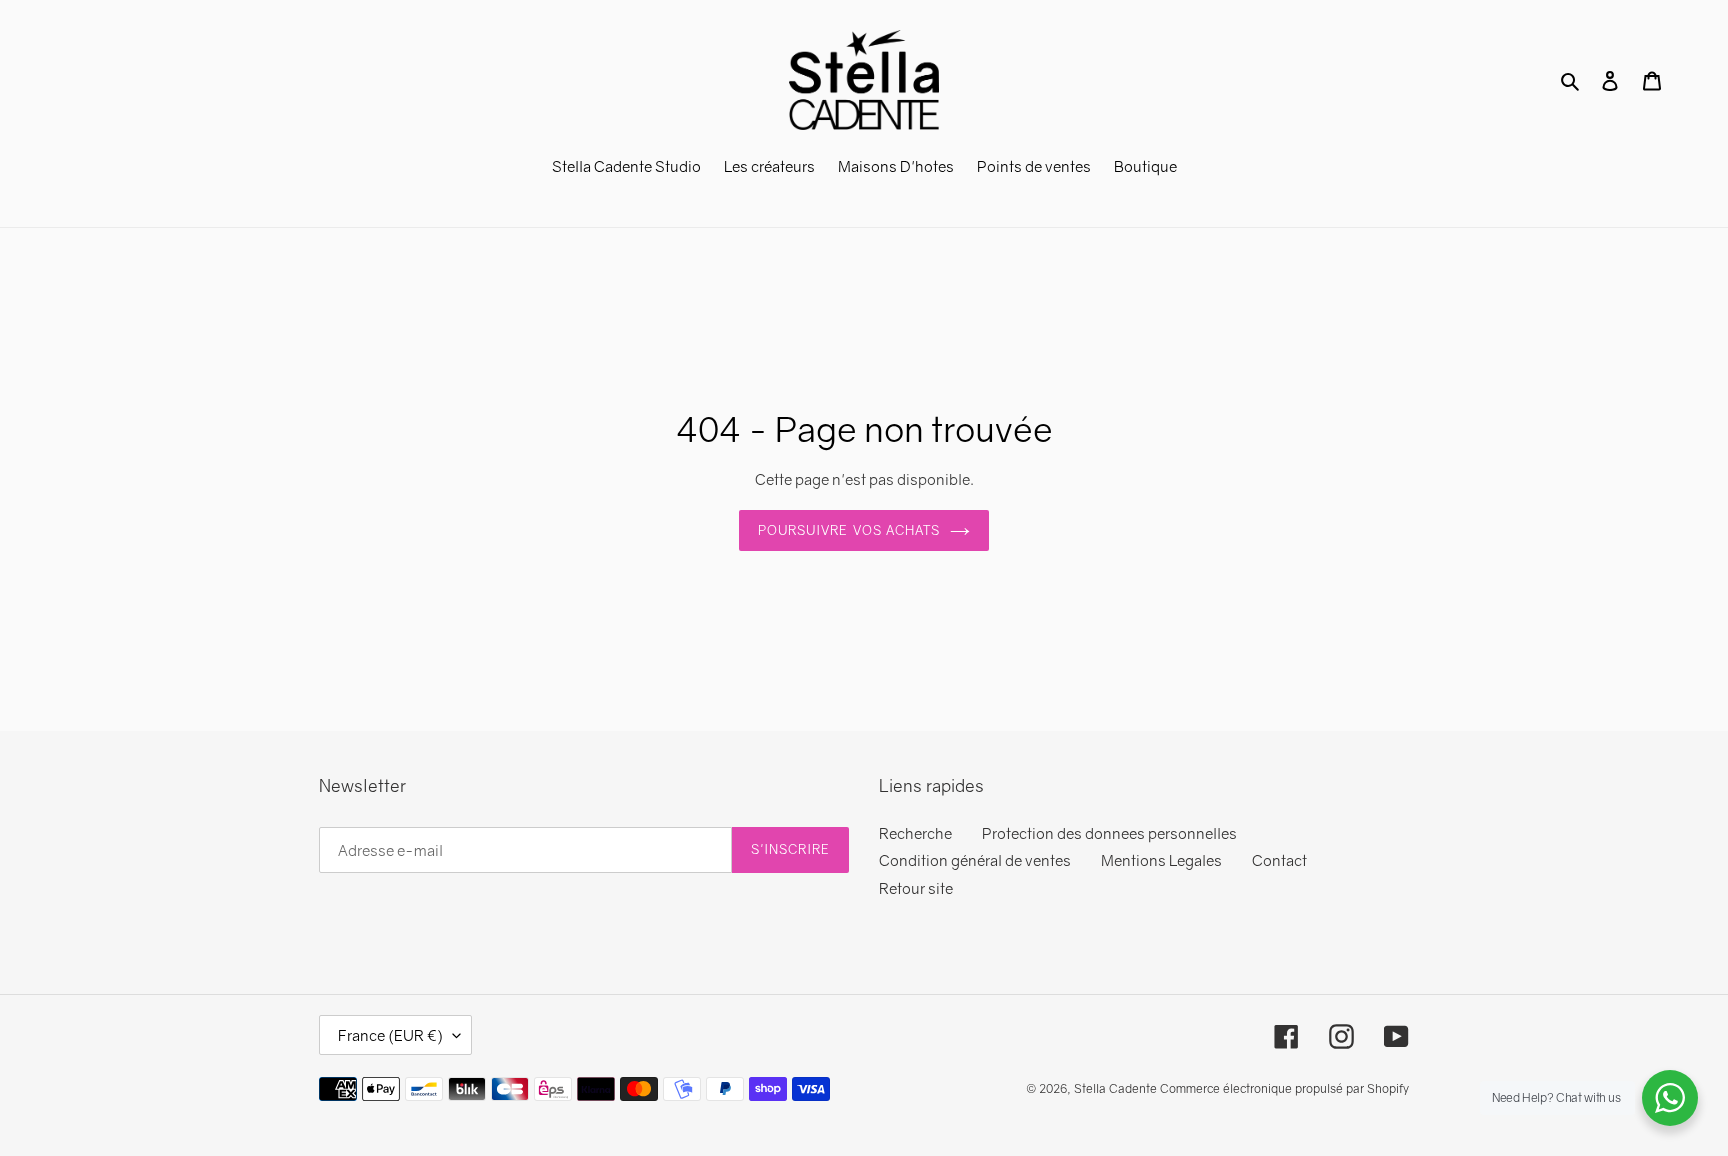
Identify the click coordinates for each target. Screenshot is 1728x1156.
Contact (1279, 860)
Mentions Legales (1161, 860)
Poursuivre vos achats (849, 530)
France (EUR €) (390, 1035)
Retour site (916, 888)
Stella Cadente (1115, 1088)
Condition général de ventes (975, 860)
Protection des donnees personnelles (1109, 833)
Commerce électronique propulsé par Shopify (1284, 1088)
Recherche (915, 833)
